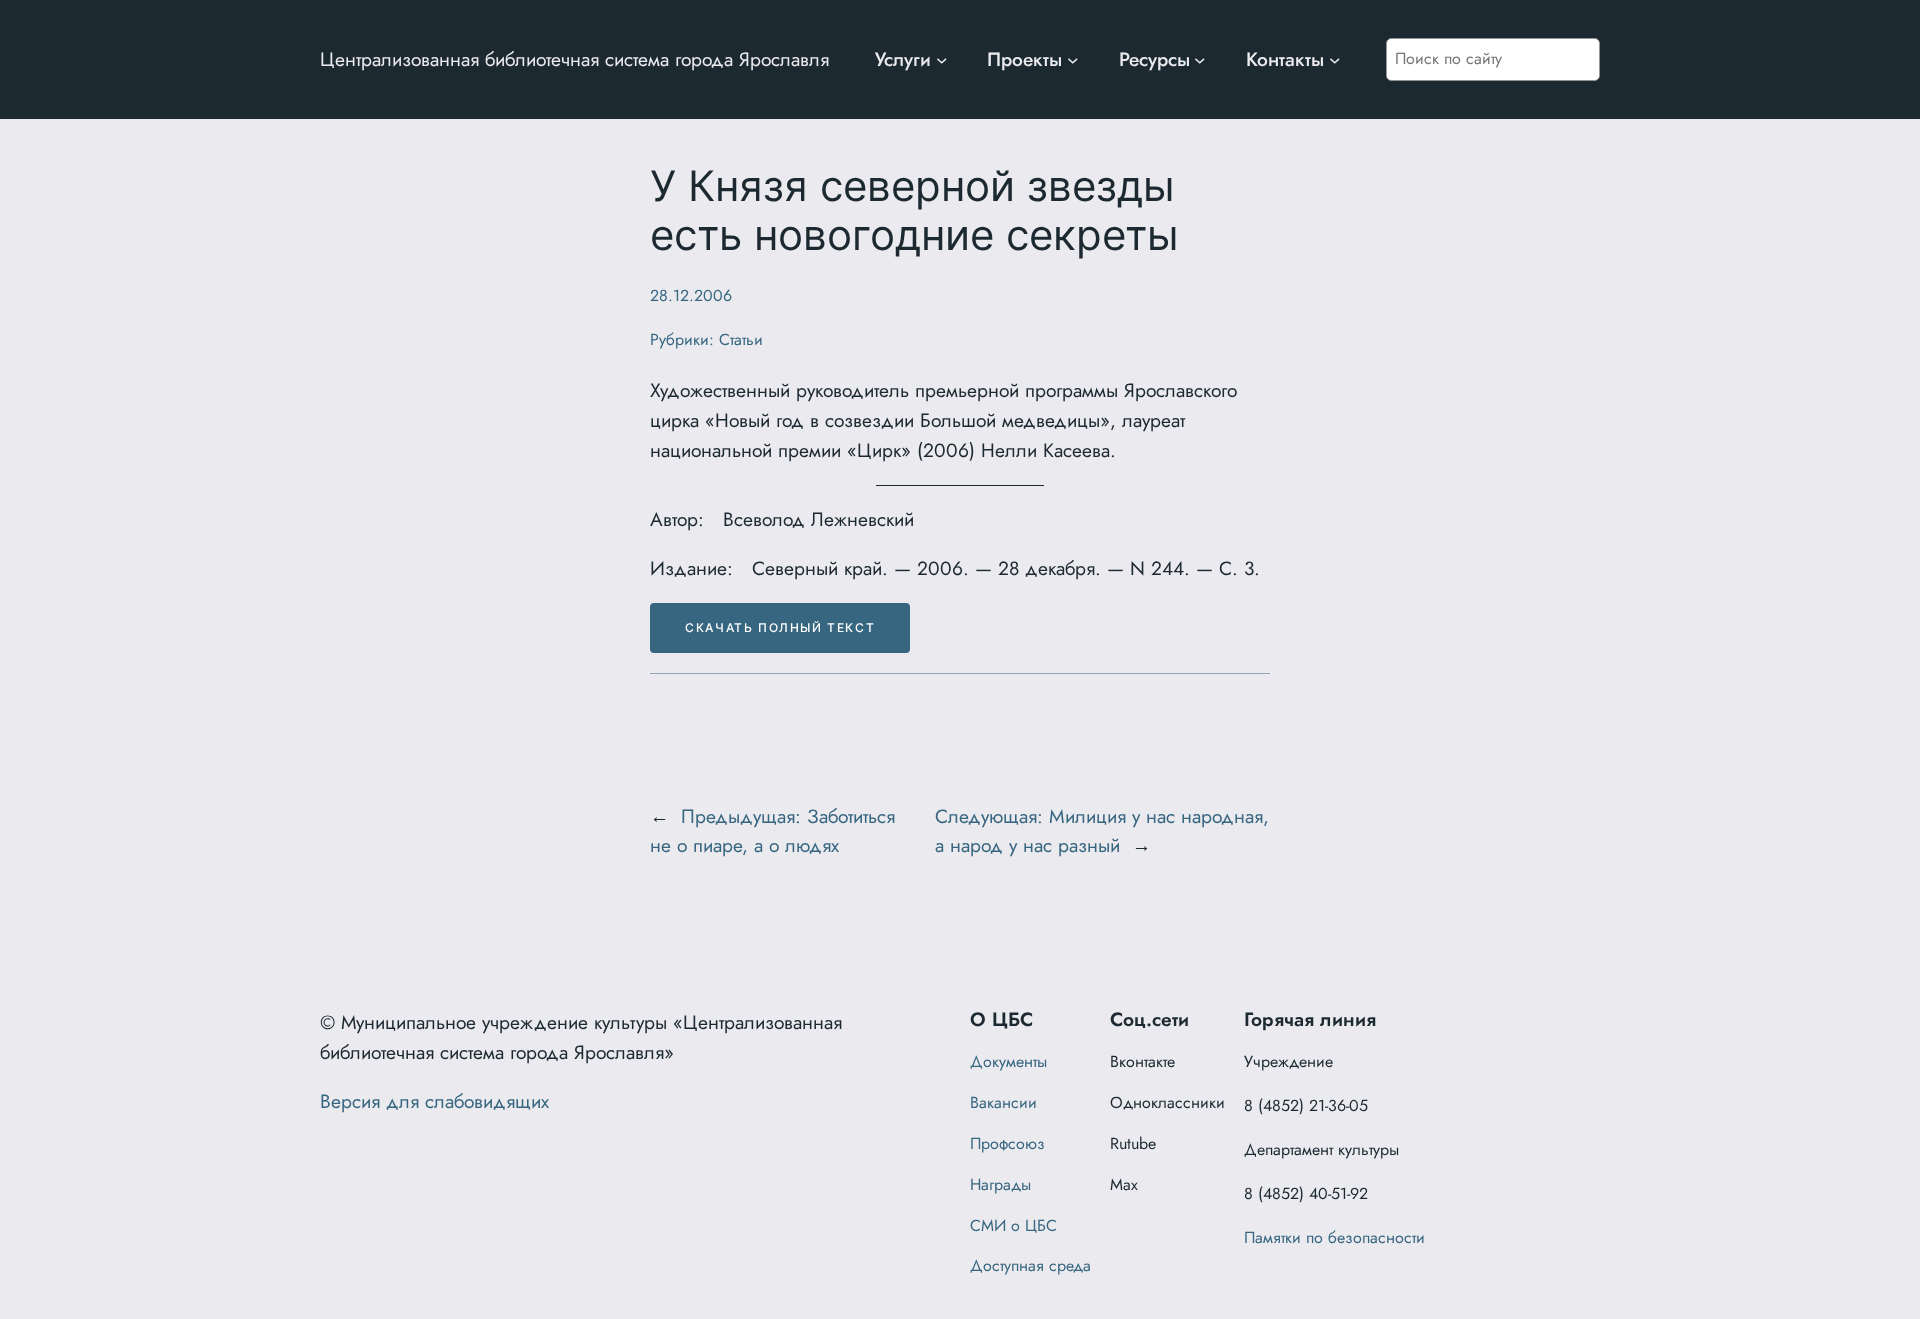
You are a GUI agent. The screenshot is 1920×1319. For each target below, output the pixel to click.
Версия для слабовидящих (434, 1101)
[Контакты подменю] (1335, 60)
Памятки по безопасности (1334, 1237)
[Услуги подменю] (942, 60)
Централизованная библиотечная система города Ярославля (574, 59)
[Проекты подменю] (1073, 60)
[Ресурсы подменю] (1200, 60)
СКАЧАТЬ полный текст (780, 627)
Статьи (741, 339)
